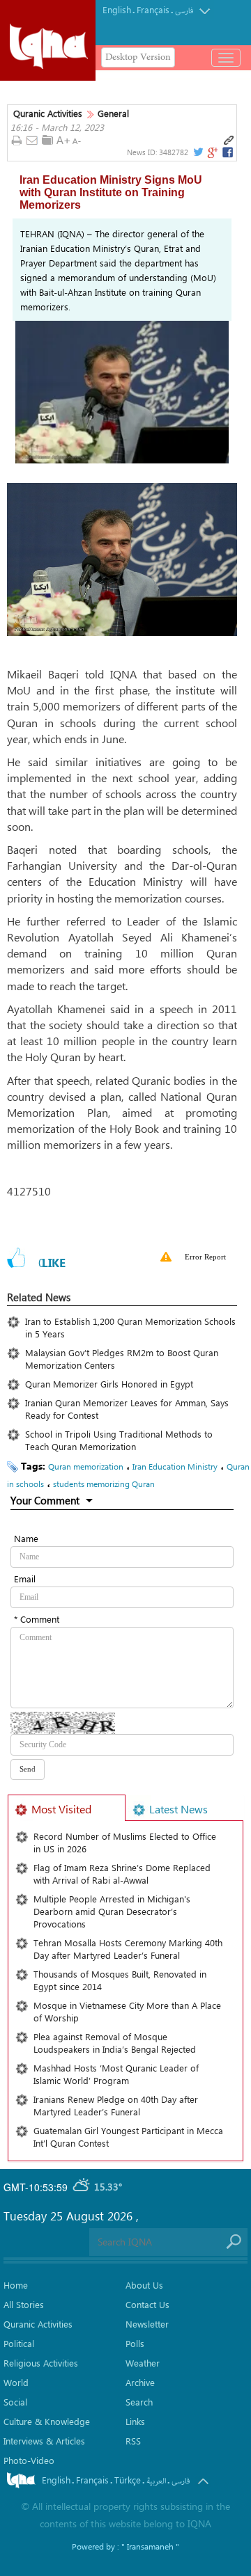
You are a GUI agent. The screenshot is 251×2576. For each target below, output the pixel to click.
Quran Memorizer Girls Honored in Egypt (112, 1384)
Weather (143, 2363)
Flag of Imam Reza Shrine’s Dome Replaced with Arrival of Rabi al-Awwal (122, 1874)
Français (153, 9)
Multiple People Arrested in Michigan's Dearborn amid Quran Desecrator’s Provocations (112, 1911)
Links (135, 2421)
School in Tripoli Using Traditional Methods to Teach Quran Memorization (119, 1440)
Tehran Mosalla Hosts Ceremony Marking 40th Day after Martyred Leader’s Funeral (128, 1949)
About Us (144, 2285)
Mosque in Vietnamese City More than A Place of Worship (127, 2011)
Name (26, 1538)
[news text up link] (63, 141)
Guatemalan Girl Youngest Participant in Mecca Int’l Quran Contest (128, 2137)
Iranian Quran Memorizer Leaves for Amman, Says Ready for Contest (127, 1409)
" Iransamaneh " (150, 2546)
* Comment (37, 1619)
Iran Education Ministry (175, 1466)
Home (16, 2285)
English (117, 9)
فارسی (184, 11)
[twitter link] (197, 152)
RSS (133, 2441)
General (113, 113)
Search (139, 2402)
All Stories (24, 2304)
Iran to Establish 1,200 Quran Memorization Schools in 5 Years (130, 1327)
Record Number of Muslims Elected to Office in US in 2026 (125, 1842)
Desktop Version (138, 57)
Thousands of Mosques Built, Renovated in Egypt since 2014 (120, 1980)
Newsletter (147, 2324)
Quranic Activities (48, 113)
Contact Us (147, 2304)
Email (25, 1579)
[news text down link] (78, 141)
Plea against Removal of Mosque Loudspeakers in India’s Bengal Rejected (115, 2043)
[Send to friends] (32, 141)
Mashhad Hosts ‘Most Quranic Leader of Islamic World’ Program (116, 2074)
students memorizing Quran (104, 1484)
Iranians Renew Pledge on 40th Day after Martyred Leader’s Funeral (116, 2105)
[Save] (47, 140)
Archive (140, 2382)
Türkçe (128, 2480)
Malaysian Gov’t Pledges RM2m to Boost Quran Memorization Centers (122, 1359)
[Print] (16, 141)
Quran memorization (86, 1466)
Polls (135, 2343)
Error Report (205, 1257)
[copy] (229, 141)
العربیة (156, 2481)
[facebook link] (228, 152)
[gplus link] (212, 152)
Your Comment (45, 1500)
